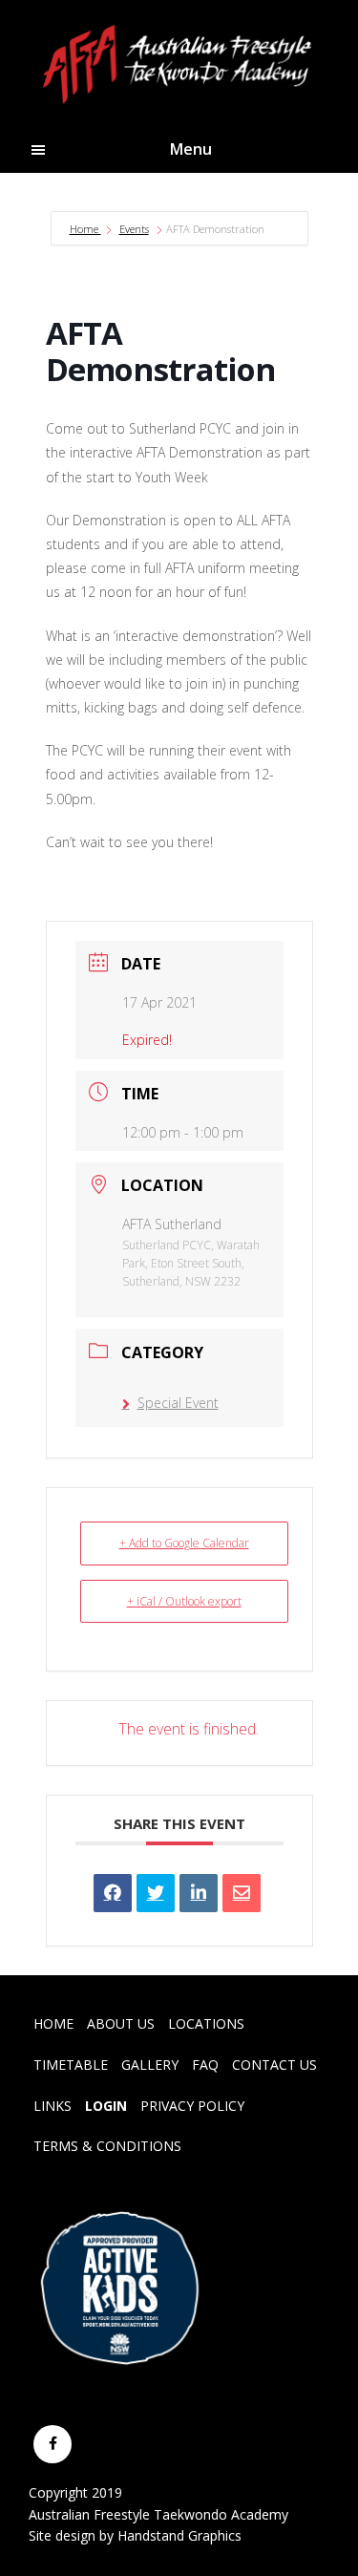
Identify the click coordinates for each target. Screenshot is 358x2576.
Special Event (178, 1403)
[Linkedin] (199, 1893)
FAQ (205, 2065)
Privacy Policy (192, 2106)
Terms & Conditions (107, 2146)
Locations (206, 2023)
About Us (121, 2023)
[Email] (242, 1893)
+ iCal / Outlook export (184, 1601)
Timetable (71, 2065)
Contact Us (274, 2065)
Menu (191, 149)
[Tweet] (156, 1893)
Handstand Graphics (179, 2535)
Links (53, 2106)
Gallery (150, 2065)
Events (134, 229)
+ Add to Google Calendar (184, 1543)
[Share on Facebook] (113, 1893)
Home (85, 229)
